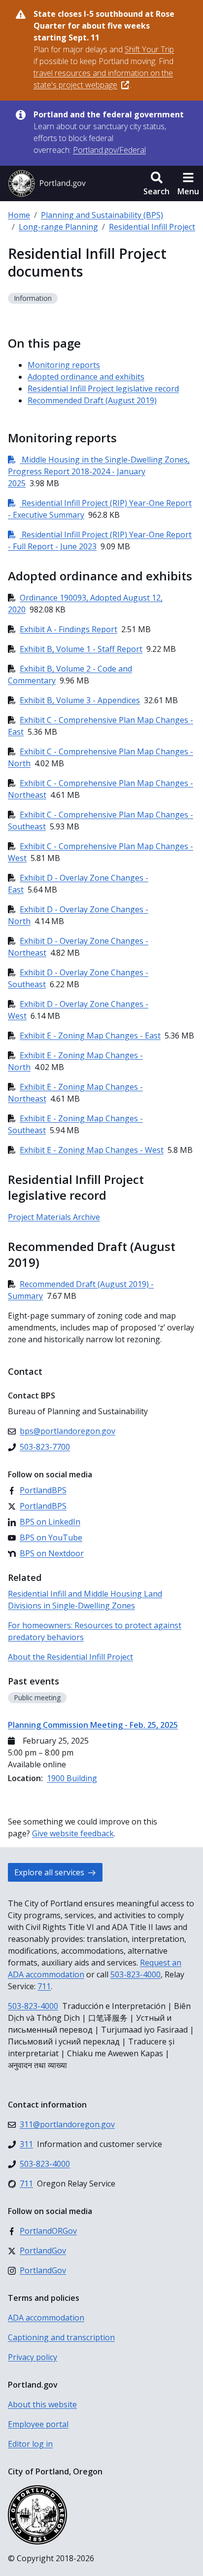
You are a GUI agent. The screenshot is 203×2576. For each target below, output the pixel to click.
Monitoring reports (64, 365)
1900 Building (72, 1778)
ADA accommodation (46, 2318)
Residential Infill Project (152, 227)
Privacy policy (33, 2357)
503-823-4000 (135, 1974)
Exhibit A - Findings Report (68, 629)
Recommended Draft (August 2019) (92, 400)
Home (19, 215)
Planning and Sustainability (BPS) (102, 215)
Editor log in (30, 2444)
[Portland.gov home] (47, 183)
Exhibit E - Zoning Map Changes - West (92, 1150)
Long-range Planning (58, 227)
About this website (42, 2404)
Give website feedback (73, 1833)
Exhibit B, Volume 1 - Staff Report (81, 649)
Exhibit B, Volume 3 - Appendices (80, 700)
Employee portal (38, 2424)
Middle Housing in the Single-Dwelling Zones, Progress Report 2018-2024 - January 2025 (99, 471)
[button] (156, 183)
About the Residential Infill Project (70, 1657)
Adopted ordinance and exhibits (86, 377)
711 (44, 1986)
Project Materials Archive (54, 1217)
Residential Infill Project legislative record (103, 389)
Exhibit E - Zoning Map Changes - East (90, 1036)
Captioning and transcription (61, 2337)
